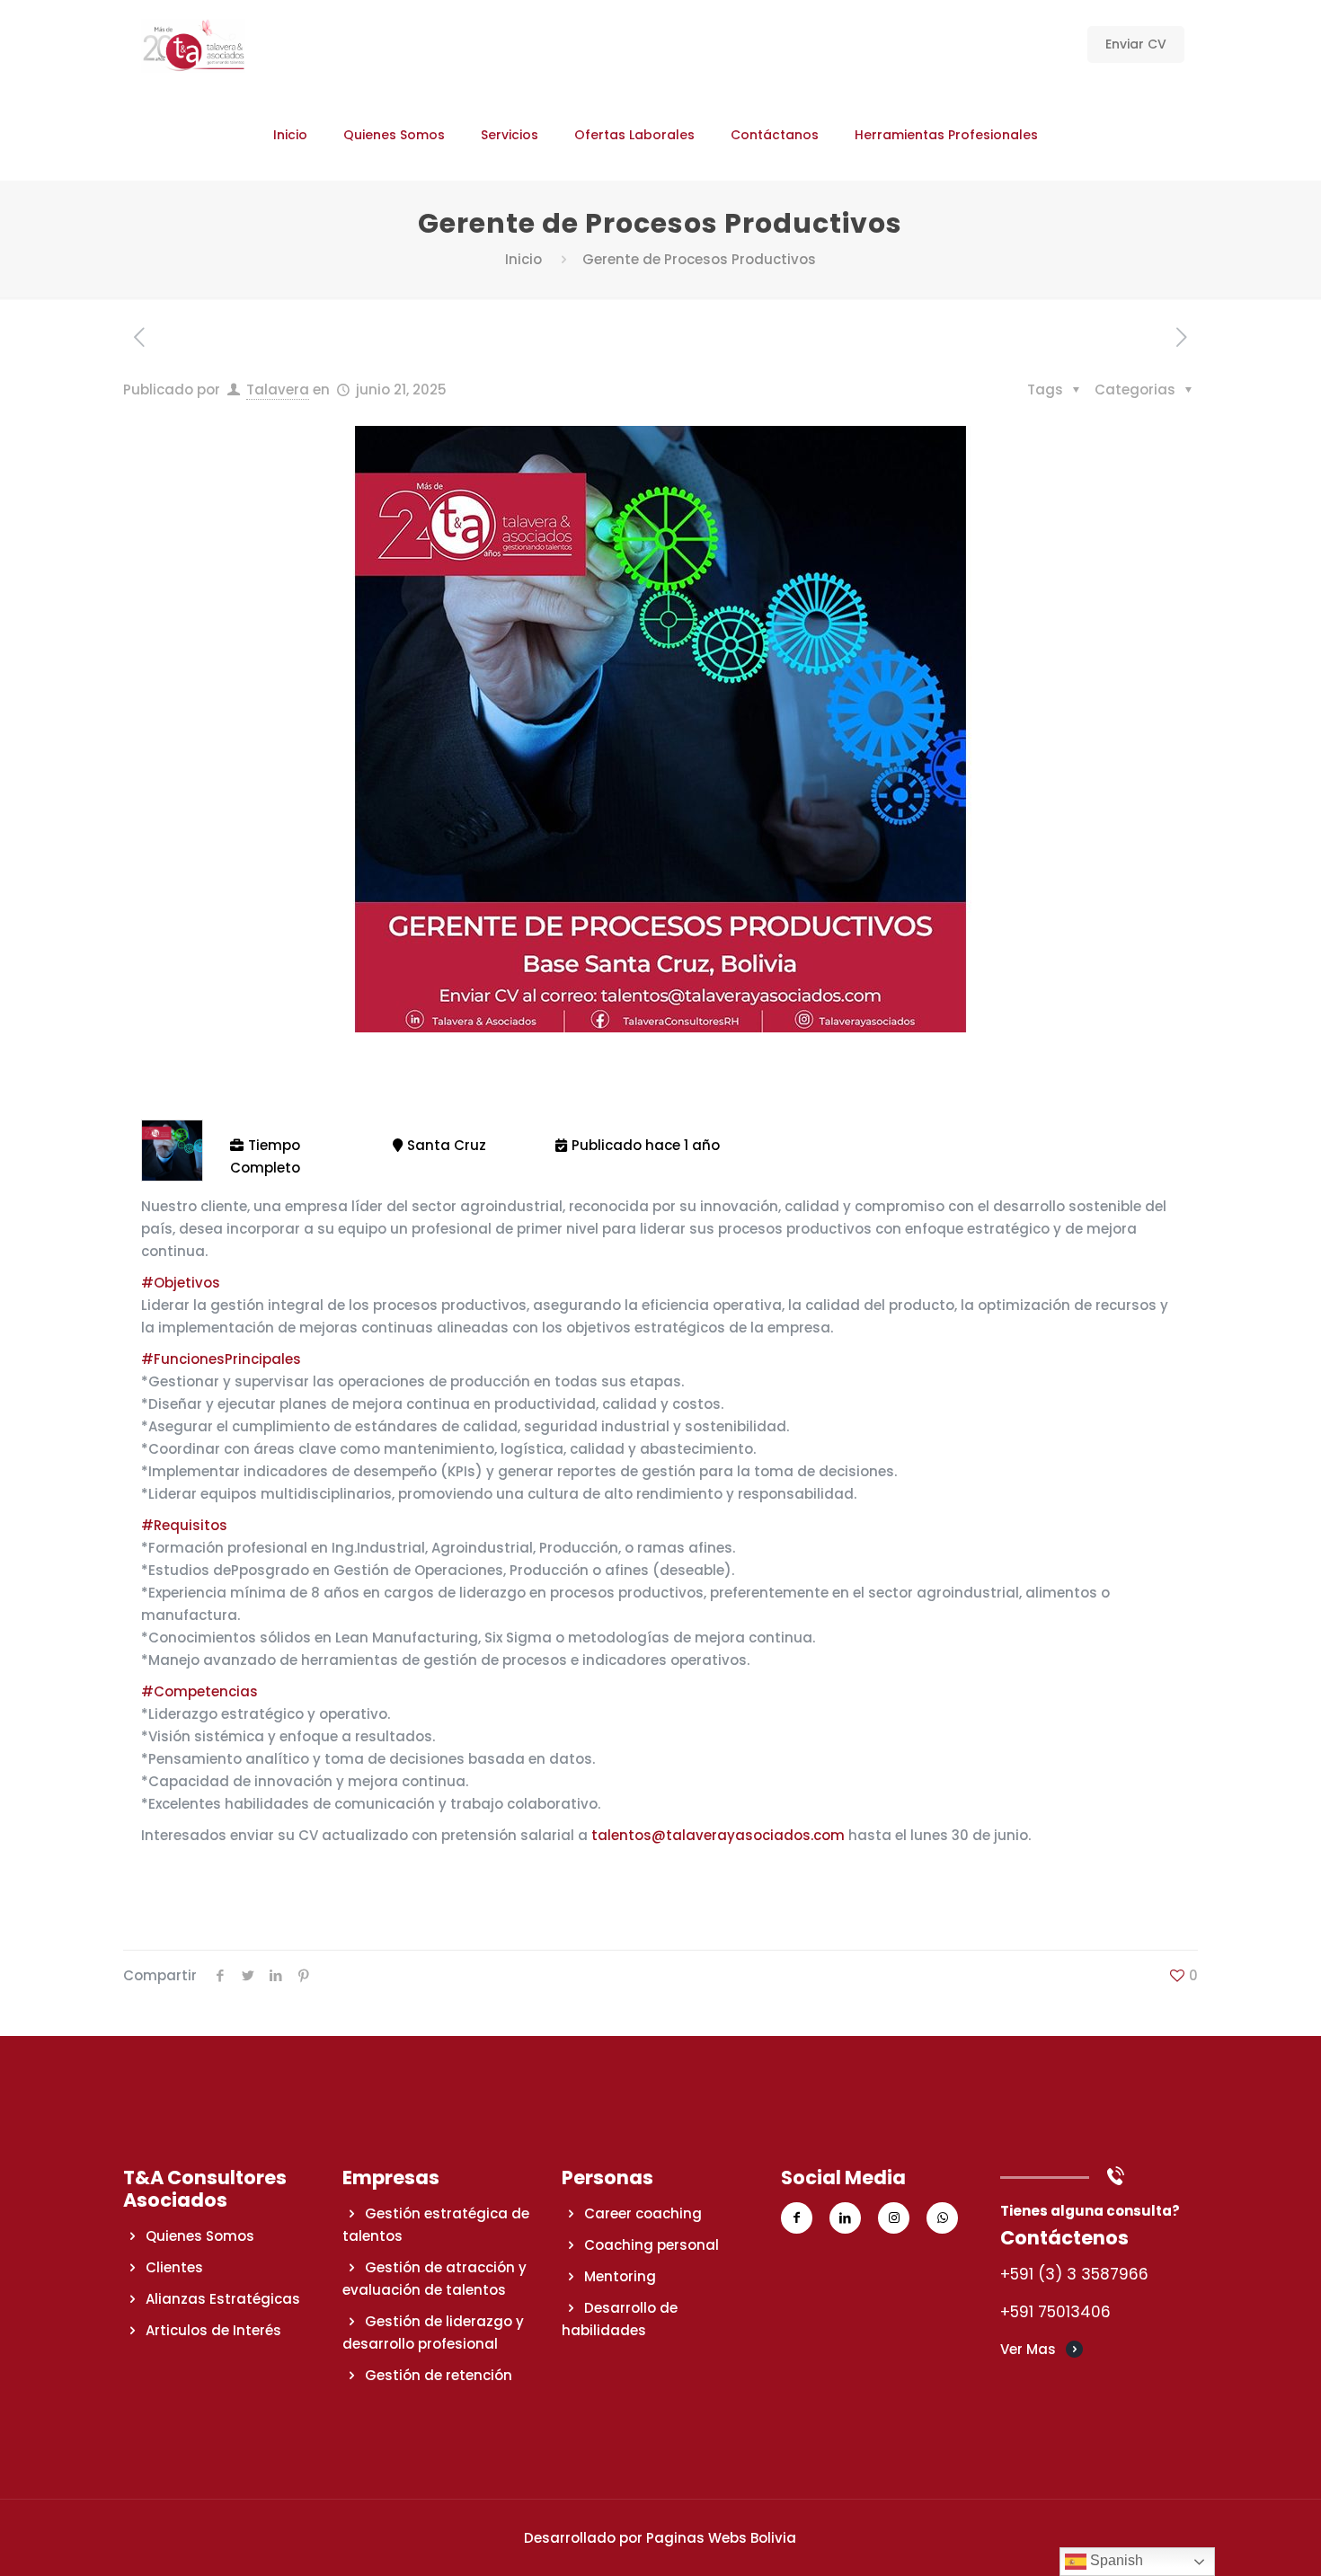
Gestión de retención (439, 2375)
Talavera (278, 389)
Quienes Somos (200, 2236)
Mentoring (620, 2276)
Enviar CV (1136, 44)
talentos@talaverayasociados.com (718, 1835)
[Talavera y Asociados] (193, 45)
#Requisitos (184, 1525)
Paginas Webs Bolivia (721, 2538)
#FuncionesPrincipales (221, 1359)
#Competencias (199, 1691)
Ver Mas (1028, 2349)
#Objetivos (181, 1283)
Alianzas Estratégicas (223, 2299)
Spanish (1115, 2560)
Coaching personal (652, 2245)
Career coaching (643, 2213)
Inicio (523, 259)
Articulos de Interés (213, 2330)
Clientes (174, 2267)
